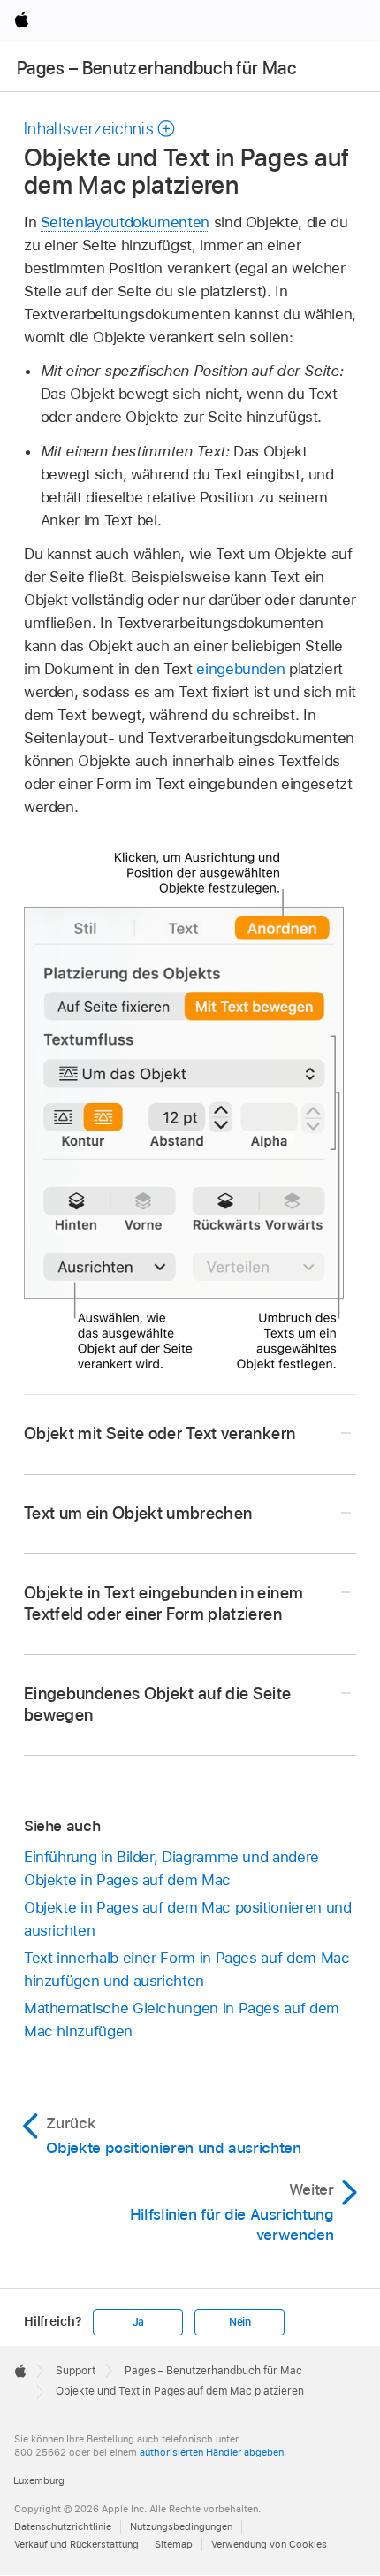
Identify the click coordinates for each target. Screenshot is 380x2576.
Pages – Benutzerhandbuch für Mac (156, 68)
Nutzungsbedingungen (181, 2526)
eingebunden (240, 669)
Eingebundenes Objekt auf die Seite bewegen (158, 1704)
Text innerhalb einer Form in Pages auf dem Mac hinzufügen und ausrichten (187, 1969)
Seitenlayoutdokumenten (125, 222)
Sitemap (174, 2544)
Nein (240, 2322)
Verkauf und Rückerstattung (76, 2544)
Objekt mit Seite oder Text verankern (160, 1434)
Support (76, 2371)
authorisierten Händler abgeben (212, 2452)
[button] (100, 129)
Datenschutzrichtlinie (63, 2526)
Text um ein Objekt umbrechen (138, 1513)
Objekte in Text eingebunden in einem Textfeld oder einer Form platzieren (163, 1603)
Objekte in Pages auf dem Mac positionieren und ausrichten (188, 1919)
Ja (139, 2322)
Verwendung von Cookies (269, 2544)
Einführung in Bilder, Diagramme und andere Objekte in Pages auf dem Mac (171, 1868)
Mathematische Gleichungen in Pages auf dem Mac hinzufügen (182, 2020)
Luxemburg (39, 2480)
